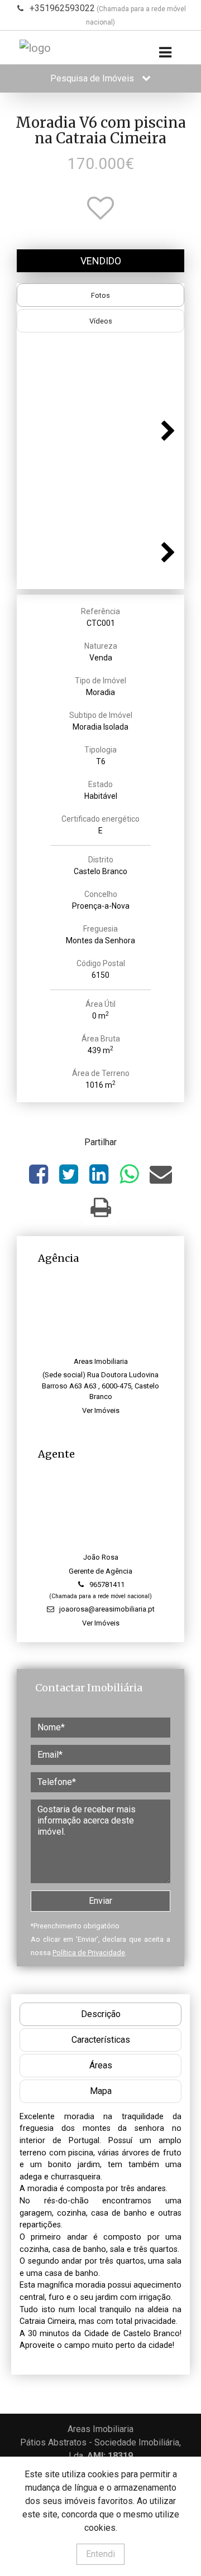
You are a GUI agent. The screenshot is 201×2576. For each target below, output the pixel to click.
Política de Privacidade (89, 1953)
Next (165, 429)
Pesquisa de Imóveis (93, 78)
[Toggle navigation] (165, 53)
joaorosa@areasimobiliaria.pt (107, 1609)
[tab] (100, 295)
